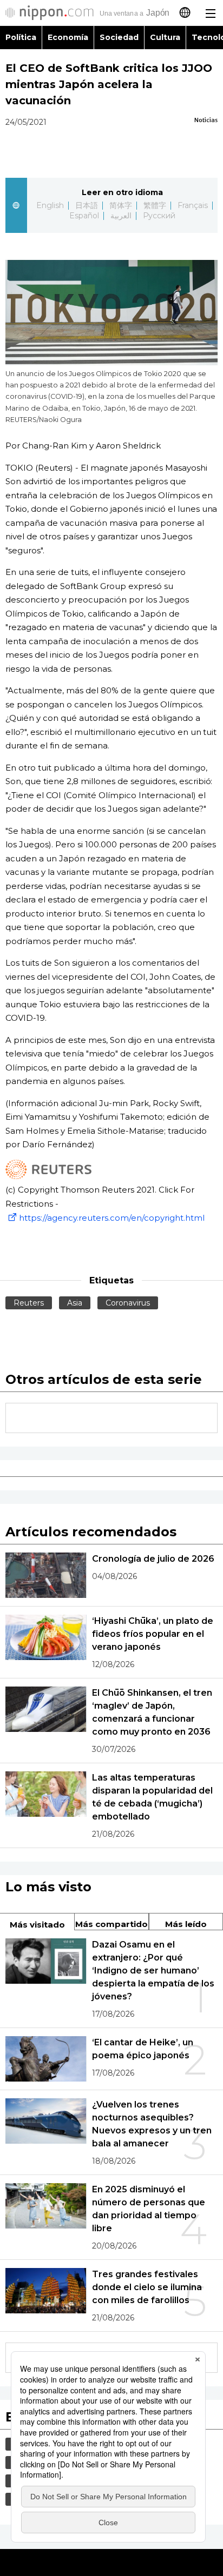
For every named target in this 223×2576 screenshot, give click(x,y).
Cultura (165, 37)
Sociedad (119, 37)
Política (21, 37)
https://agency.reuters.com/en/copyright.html (112, 1218)
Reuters (29, 1303)
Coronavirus (128, 1303)
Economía (68, 37)
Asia (75, 1303)
